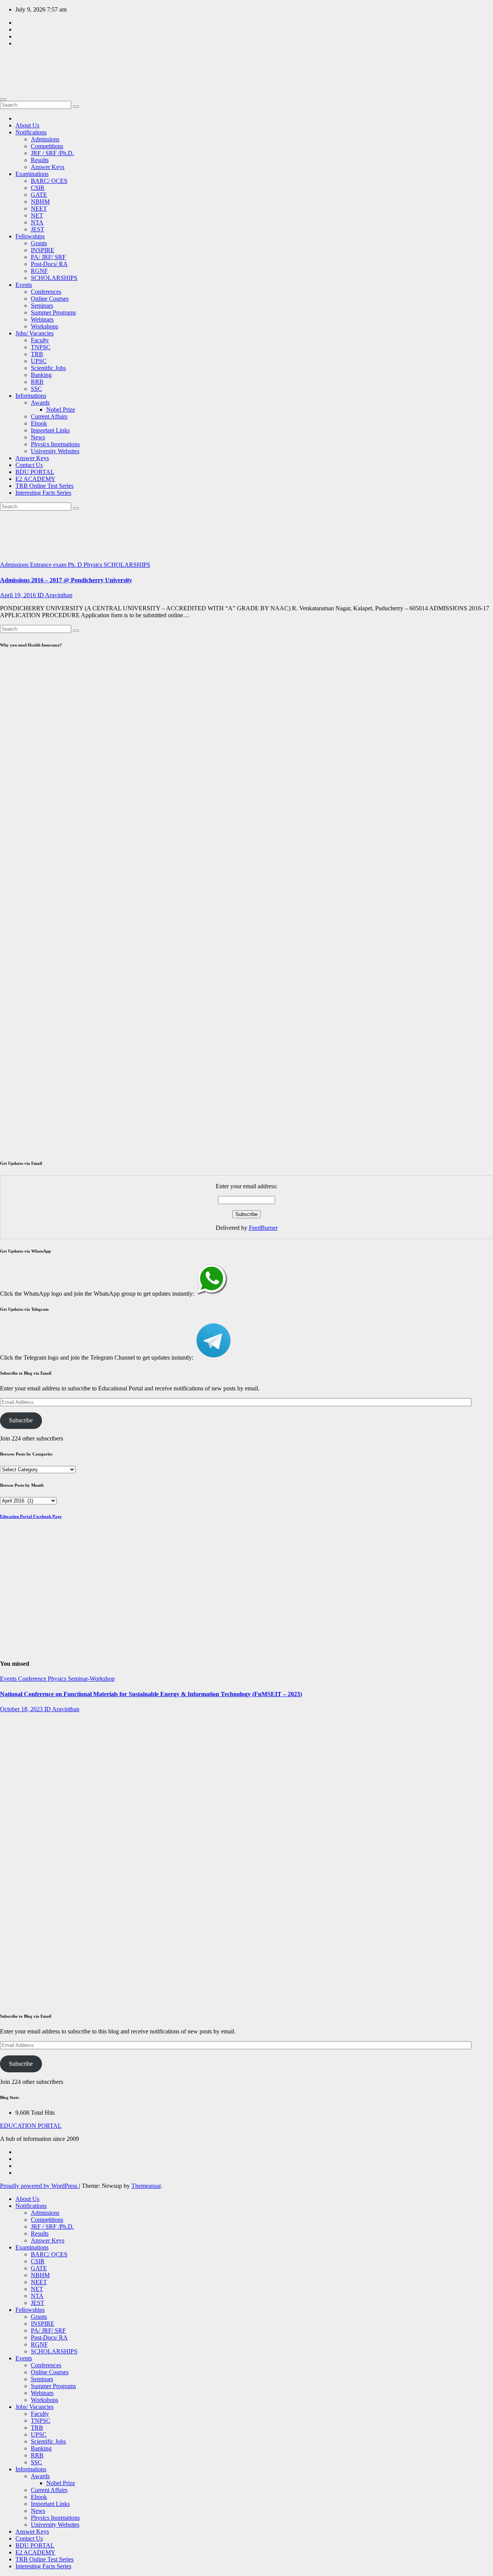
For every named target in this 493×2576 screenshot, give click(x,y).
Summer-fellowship (13, 1719)
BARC (9, 1808)
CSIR (38, 188)
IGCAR (29, 1808)
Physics (94, 565)
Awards (40, 403)
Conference (33, 1679)
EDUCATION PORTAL (18, 60)
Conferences (46, 292)
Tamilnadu (13, 1922)
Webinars (42, 319)
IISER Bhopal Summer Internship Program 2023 (19, 1755)
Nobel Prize (61, 410)
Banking (41, 375)
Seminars (42, 306)
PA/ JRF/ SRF (48, 257)
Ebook (39, 423)
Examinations (32, 174)
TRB (37, 354)
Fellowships (30, 236)
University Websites (55, 451)
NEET (39, 209)
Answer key (15, 1915)
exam (60, 565)
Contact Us (29, 465)
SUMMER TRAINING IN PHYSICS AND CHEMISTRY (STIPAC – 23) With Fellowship (19, 1855)
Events (24, 285)
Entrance (42, 565)
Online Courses (50, 299)
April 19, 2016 (19, 595)
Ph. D (76, 565)
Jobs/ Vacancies (34, 333)
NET (37, 215)
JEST (38, 229)
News (38, 437)
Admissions (45, 139)
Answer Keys (48, 167)
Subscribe (21, 1420)
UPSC (39, 361)
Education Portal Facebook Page (31, 1516)
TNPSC (41, 347)
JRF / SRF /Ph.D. (52, 153)
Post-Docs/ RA (49, 264)
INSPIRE (43, 250)
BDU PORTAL (35, 472)
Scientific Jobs (48, 368)
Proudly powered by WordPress (39, 2186)
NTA (37, 222)
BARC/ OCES (49, 181)
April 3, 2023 (16, 1781)
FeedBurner (263, 1228)
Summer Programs (53, 312)
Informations (31, 396)
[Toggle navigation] (3, 99)
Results (40, 160)
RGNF (39, 271)
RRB (37, 382)
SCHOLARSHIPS (54, 278)
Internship (12, 1730)
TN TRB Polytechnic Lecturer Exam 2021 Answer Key (16, 1958)
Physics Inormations (55, 444)
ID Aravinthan (55, 595)
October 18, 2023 (22, 1709)
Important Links (50, 430)
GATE (39, 195)
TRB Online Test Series (44, 486)
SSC (36, 389)
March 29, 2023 (13, 1898)
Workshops (44, 326)
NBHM (40, 202)
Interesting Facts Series (43, 493)
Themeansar (146, 2186)
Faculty (40, 340)
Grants (39, 243)
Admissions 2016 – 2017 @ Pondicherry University (66, 580)
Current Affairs (49, 416)
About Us (27, 125)
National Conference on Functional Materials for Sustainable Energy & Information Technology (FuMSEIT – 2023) (151, 1694)
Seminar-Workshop (91, 1679)
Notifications (31, 132)
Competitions (47, 146)
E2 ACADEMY (35, 479)
